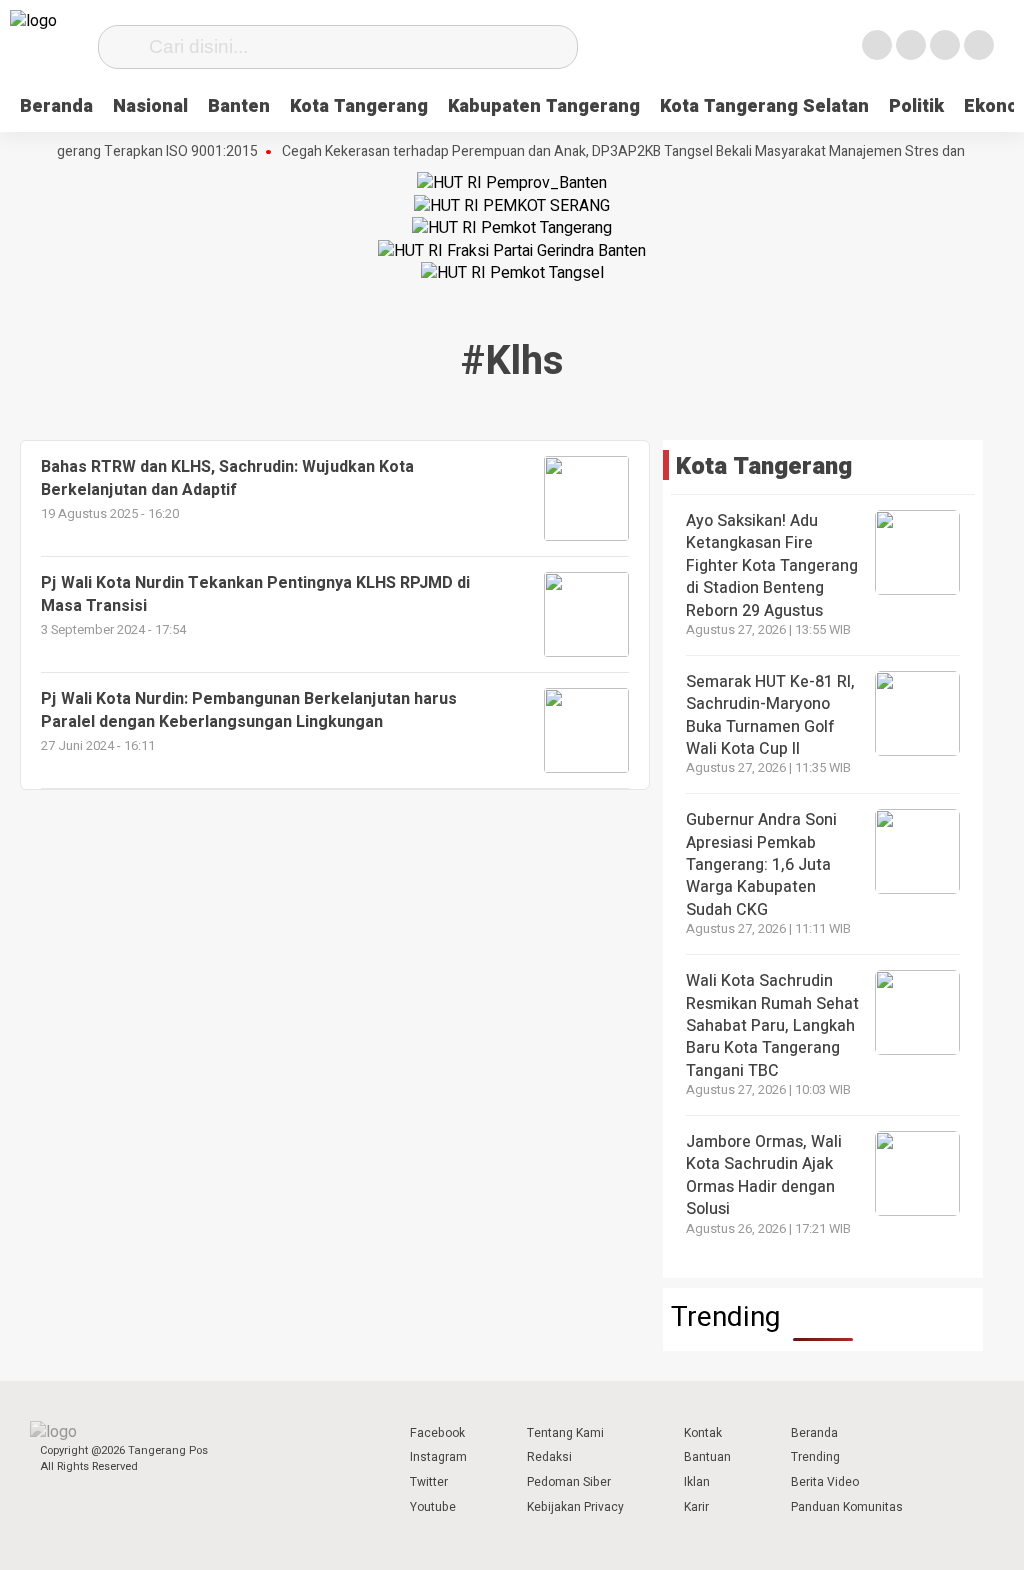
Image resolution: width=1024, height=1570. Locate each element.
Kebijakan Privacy (575, 1507)
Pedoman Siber (569, 1482)
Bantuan (707, 1457)
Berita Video (825, 1482)
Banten (239, 106)
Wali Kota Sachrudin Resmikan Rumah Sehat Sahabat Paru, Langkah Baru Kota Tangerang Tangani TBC (772, 1026)
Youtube (433, 1507)
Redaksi (549, 1457)
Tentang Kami (565, 1433)
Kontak (703, 1433)
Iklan (697, 1482)
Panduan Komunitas (847, 1507)
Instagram (438, 1457)
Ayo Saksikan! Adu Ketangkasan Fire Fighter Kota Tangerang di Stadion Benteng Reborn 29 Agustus (772, 566)
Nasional (150, 106)
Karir (696, 1507)
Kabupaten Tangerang (544, 106)
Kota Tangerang (359, 106)
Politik (916, 106)
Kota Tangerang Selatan (764, 106)
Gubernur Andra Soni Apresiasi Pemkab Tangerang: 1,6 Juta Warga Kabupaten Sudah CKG (761, 865)
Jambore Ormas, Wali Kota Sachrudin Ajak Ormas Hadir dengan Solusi (764, 1175)
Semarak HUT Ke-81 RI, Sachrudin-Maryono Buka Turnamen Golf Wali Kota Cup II (770, 715)
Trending (815, 1457)
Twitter (429, 1482)
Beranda (56, 106)
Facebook (437, 1433)
